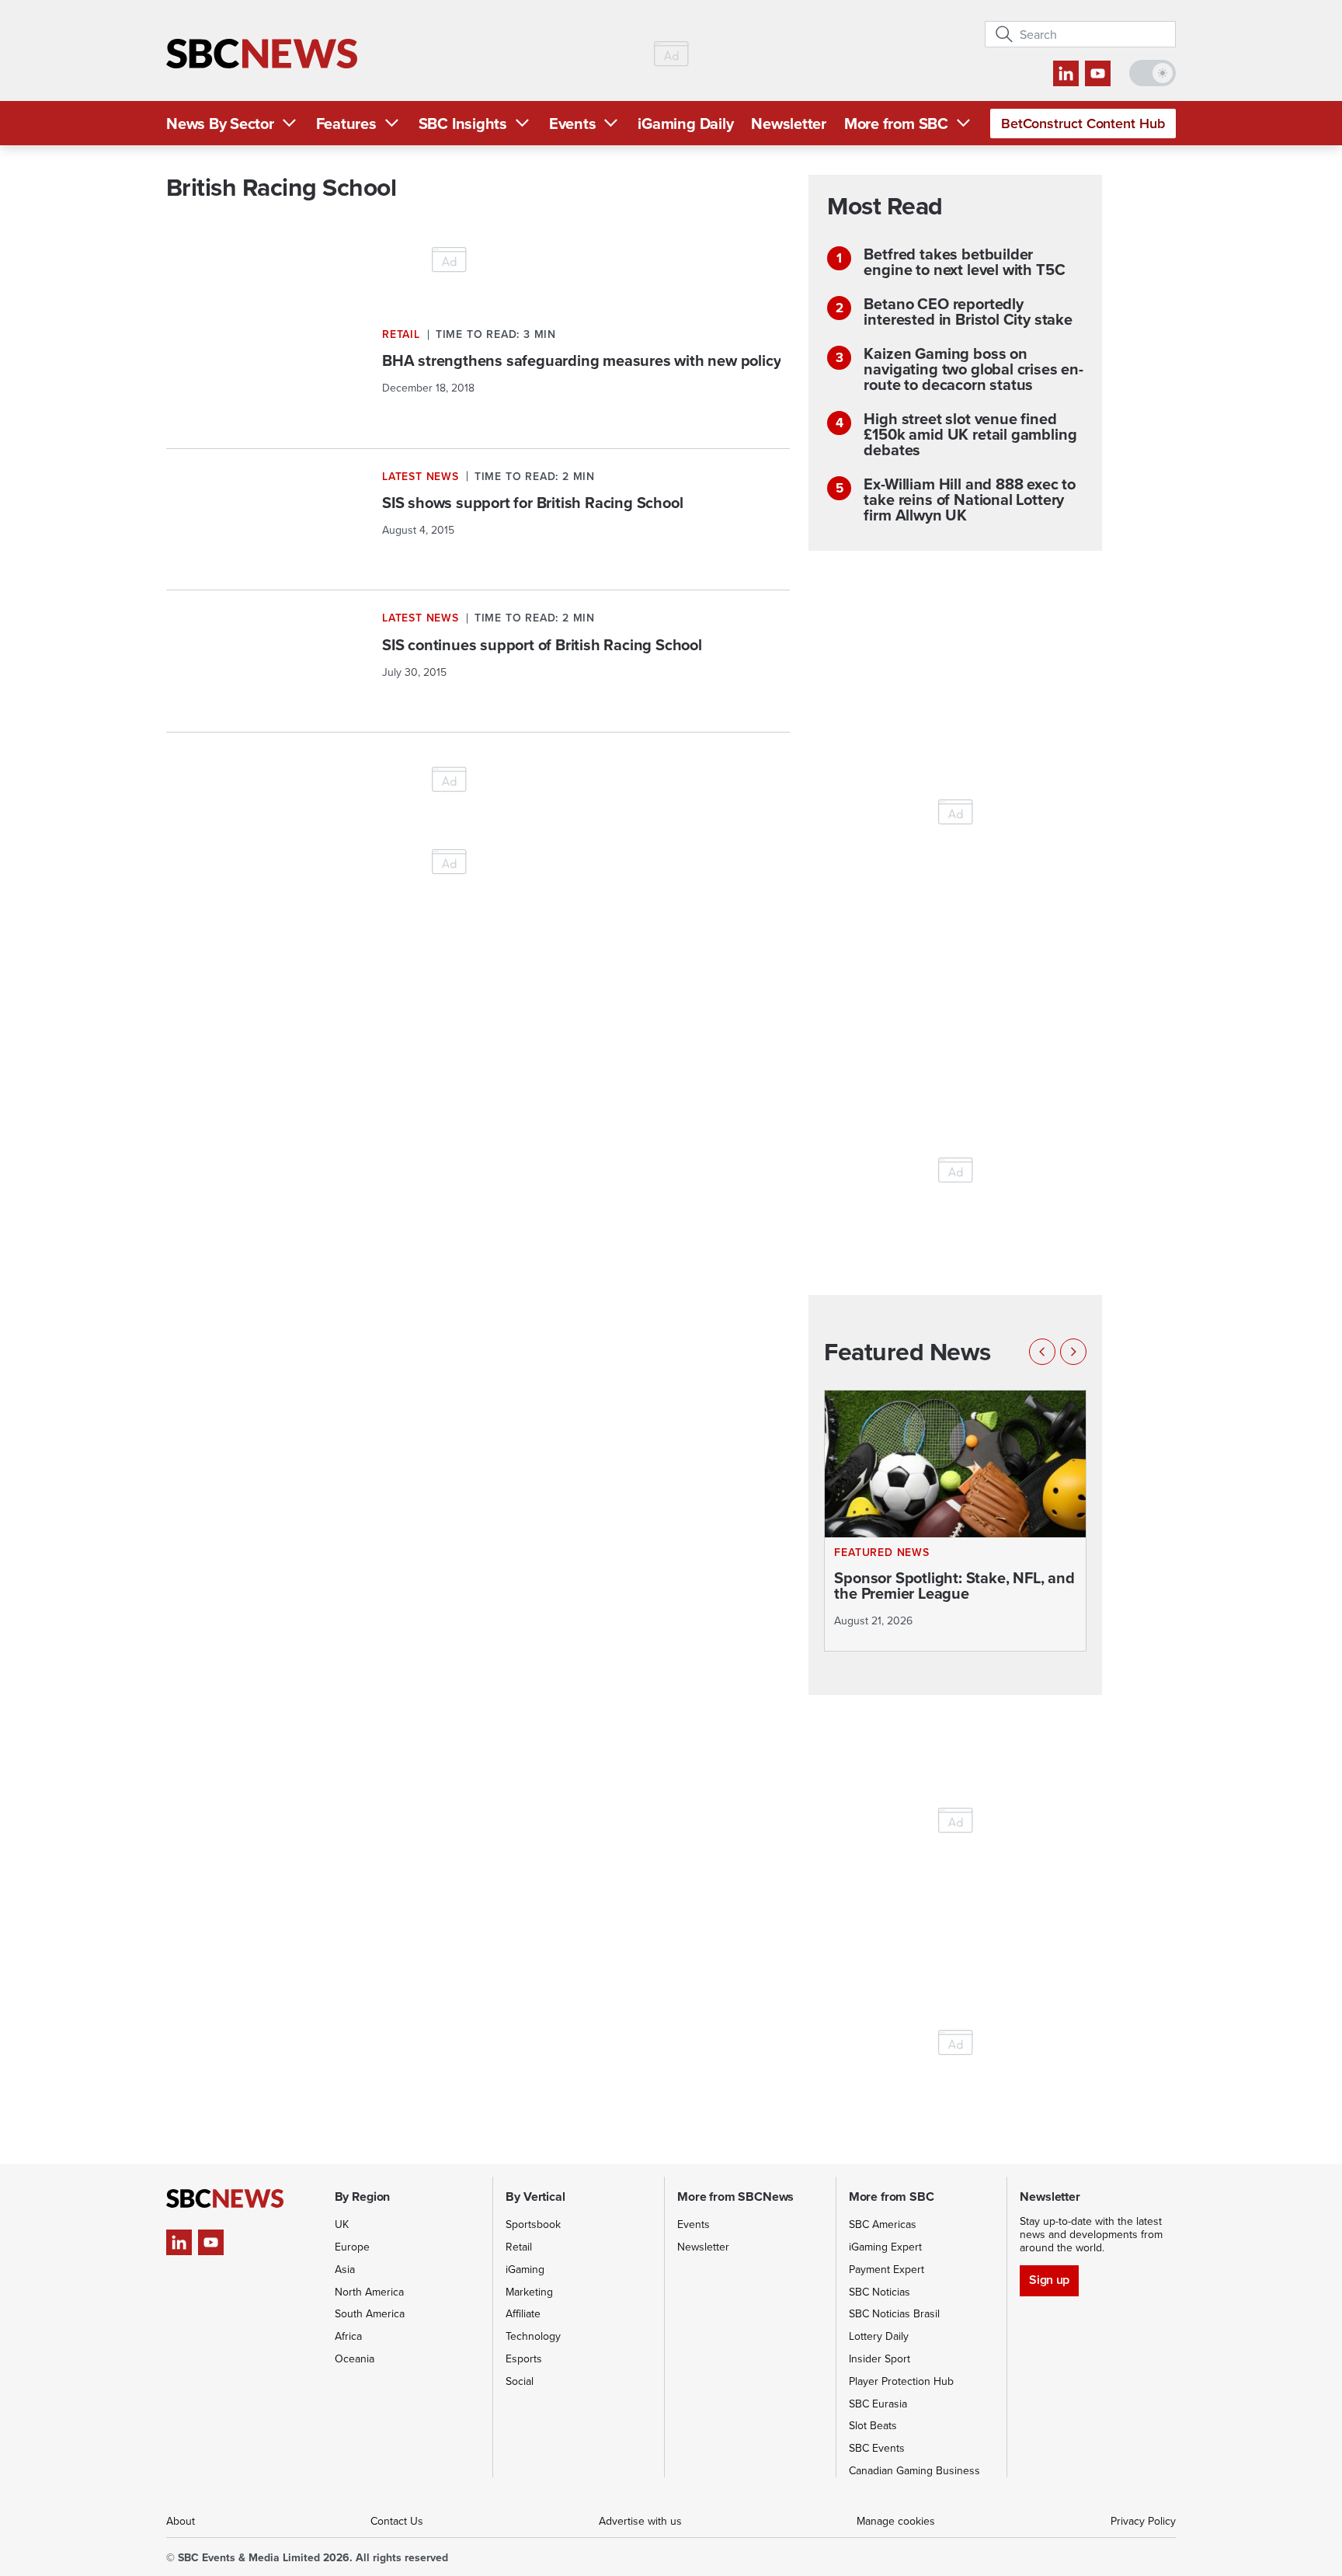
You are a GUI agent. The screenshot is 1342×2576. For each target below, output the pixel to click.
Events (573, 123)
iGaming (525, 2269)
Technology (533, 2336)
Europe (352, 2247)
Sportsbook (533, 2224)
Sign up (1049, 2280)
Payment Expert (887, 2269)
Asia (345, 2269)
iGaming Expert (885, 2247)
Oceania (355, 2358)
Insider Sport (880, 2358)
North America (369, 2292)
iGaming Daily (685, 123)
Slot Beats (873, 2425)
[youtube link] (1098, 73)
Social (520, 2381)
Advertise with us (640, 2521)
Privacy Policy (1143, 2521)
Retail (519, 2247)
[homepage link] (262, 54)
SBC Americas (883, 2224)
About (181, 2521)
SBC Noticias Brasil (894, 2313)
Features (346, 123)
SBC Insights (463, 123)
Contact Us (397, 2521)
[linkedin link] (1066, 73)
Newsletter (789, 123)
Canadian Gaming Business (914, 2470)
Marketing (529, 2292)
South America (370, 2313)
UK (342, 2224)
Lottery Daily (879, 2336)
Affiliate (523, 2313)
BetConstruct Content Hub (1083, 123)
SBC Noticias (880, 2292)
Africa (348, 2336)
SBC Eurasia (878, 2404)
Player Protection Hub (901, 2381)
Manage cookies (896, 2521)
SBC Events (877, 2448)
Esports (524, 2358)
